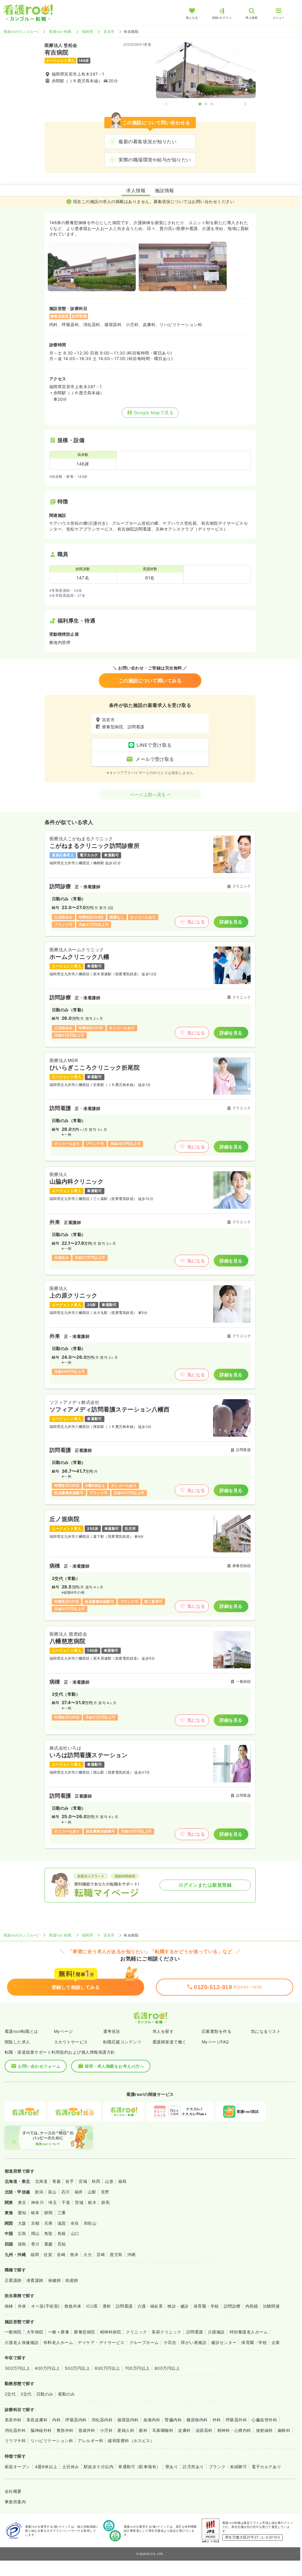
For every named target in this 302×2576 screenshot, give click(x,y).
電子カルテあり (266, 2467)
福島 (122, 2181)
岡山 (35, 2233)
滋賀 (62, 2223)
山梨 (92, 2192)
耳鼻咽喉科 (163, 2430)
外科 (217, 2420)
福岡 (35, 2254)
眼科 (143, 2430)
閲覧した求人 (17, 2042)
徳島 (22, 2244)
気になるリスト (266, 2031)
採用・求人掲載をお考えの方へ (114, 2066)
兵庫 (49, 2223)
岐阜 (35, 2213)
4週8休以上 (46, 2467)
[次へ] (240, 104)
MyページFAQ (215, 2042)
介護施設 (216, 2332)
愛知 (22, 2213)
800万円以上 (167, 2368)
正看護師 (13, 2280)
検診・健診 (178, 2306)
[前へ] (171, 104)
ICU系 (92, 2306)
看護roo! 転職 (60, 31)
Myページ (63, 2031)
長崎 (61, 2254)
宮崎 (101, 2254)
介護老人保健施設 (22, 2342)
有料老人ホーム (58, 2342)
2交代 (10, 2394)
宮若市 (109, 31)
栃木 (92, 2202)
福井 (79, 2192)
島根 (62, 2233)
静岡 (49, 2213)
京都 (35, 2223)
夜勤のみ (67, 2394)
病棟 (9, 2306)
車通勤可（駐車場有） (139, 2467)
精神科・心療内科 (234, 2430)
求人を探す (163, 2031)
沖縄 (132, 2254)
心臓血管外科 (264, 2420)
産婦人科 (126, 2430)
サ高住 (170, 2342)
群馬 (105, 2202)
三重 (62, 2213)
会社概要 (13, 2491)
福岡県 (88, 31)
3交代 (26, 2394)
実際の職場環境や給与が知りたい (155, 160)
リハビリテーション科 (52, 2441)
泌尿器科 (204, 2430)
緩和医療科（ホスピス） (131, 2441)
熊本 (74, 2254)
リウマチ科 (15, 2441)
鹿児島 (116, 2254)
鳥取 (49, 2233)
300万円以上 (17, 2368)
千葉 (66, 2202)
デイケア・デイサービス (101, 2342)
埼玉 (53, 2202)
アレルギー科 (90, 2441)
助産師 (72, 2280)
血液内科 (152, 2420)
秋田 (96, 2181)
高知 (62, 2244)
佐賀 (48, 2254)
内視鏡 (252, 2306)
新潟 (39, 2192)
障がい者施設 (194, 2342)
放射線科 (264, 2430)
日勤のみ (45, 2394)
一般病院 (13, 2332)
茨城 (79, 2202)
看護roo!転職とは (21, 2031)
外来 (22, 2306)
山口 (75, 2233)
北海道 (41, 2181)
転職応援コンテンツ (122, 2042)
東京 (22, 2202)
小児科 (106, 2430)
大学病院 (35, 2332)
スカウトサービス (71, 2042)
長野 (105, 2192)
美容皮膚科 (37, 2420)
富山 (52, 2192)
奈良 (75, 2223)
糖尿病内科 (197, 2420)
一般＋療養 (59, 2332)
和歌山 (90, 2223)
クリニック (136, 2332)
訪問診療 (232, 2306)
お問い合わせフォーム (39, 2066)
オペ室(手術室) (45, 2306)
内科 (56, 2420)
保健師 (54, 2280)
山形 (109, 2181)
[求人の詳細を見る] (150, 883)
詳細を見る (231, 922)
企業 (276, 2342)
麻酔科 (284, 2430)
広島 (22, 2233)
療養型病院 (84, 2332)
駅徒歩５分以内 (99, 2467)
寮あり (172, 2467)
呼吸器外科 (236, 2420)
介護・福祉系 (150, 2306)
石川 (66, 2192)
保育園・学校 (206, 2306)
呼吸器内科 (76, 2420)
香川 (35, 2244)
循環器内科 (128, 2420)
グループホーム (144, 2342)
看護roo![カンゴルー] (21, 31)
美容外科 (13, 2420)
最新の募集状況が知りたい (147, 141)
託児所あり (193, 2467)
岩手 (70, 2181)
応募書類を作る (217, 2031)
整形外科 (65, 2430)
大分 (88, 2254)
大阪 (22, 2223)
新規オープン (17, 2467)
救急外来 (73, 2306)
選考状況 (112, 2031)
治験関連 (271, 2306)
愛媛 (49, 2244)
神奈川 (37, 2202)
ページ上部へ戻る (148, 795)
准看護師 (35, 2280)
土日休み (71, 2467)
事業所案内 (15, 2502)
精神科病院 (111, 2332)
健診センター (224, 2342)
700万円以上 (137, 2368)
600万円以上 (107, 2368)
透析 (107, 2306)
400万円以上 (47, 2368)
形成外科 (87, 2430)
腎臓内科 (173, 2420)
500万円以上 (77, 2368)
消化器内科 (102, 2420)
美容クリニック (166, 2332)
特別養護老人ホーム (249, 2332)
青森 (56, 2181)
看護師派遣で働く (169, 2042)
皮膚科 (184, 2430)
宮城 (83, 2181)
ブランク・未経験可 (228, 2467)
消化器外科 (15, 2430)
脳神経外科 (41, 2430)
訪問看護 (124, 2306)
